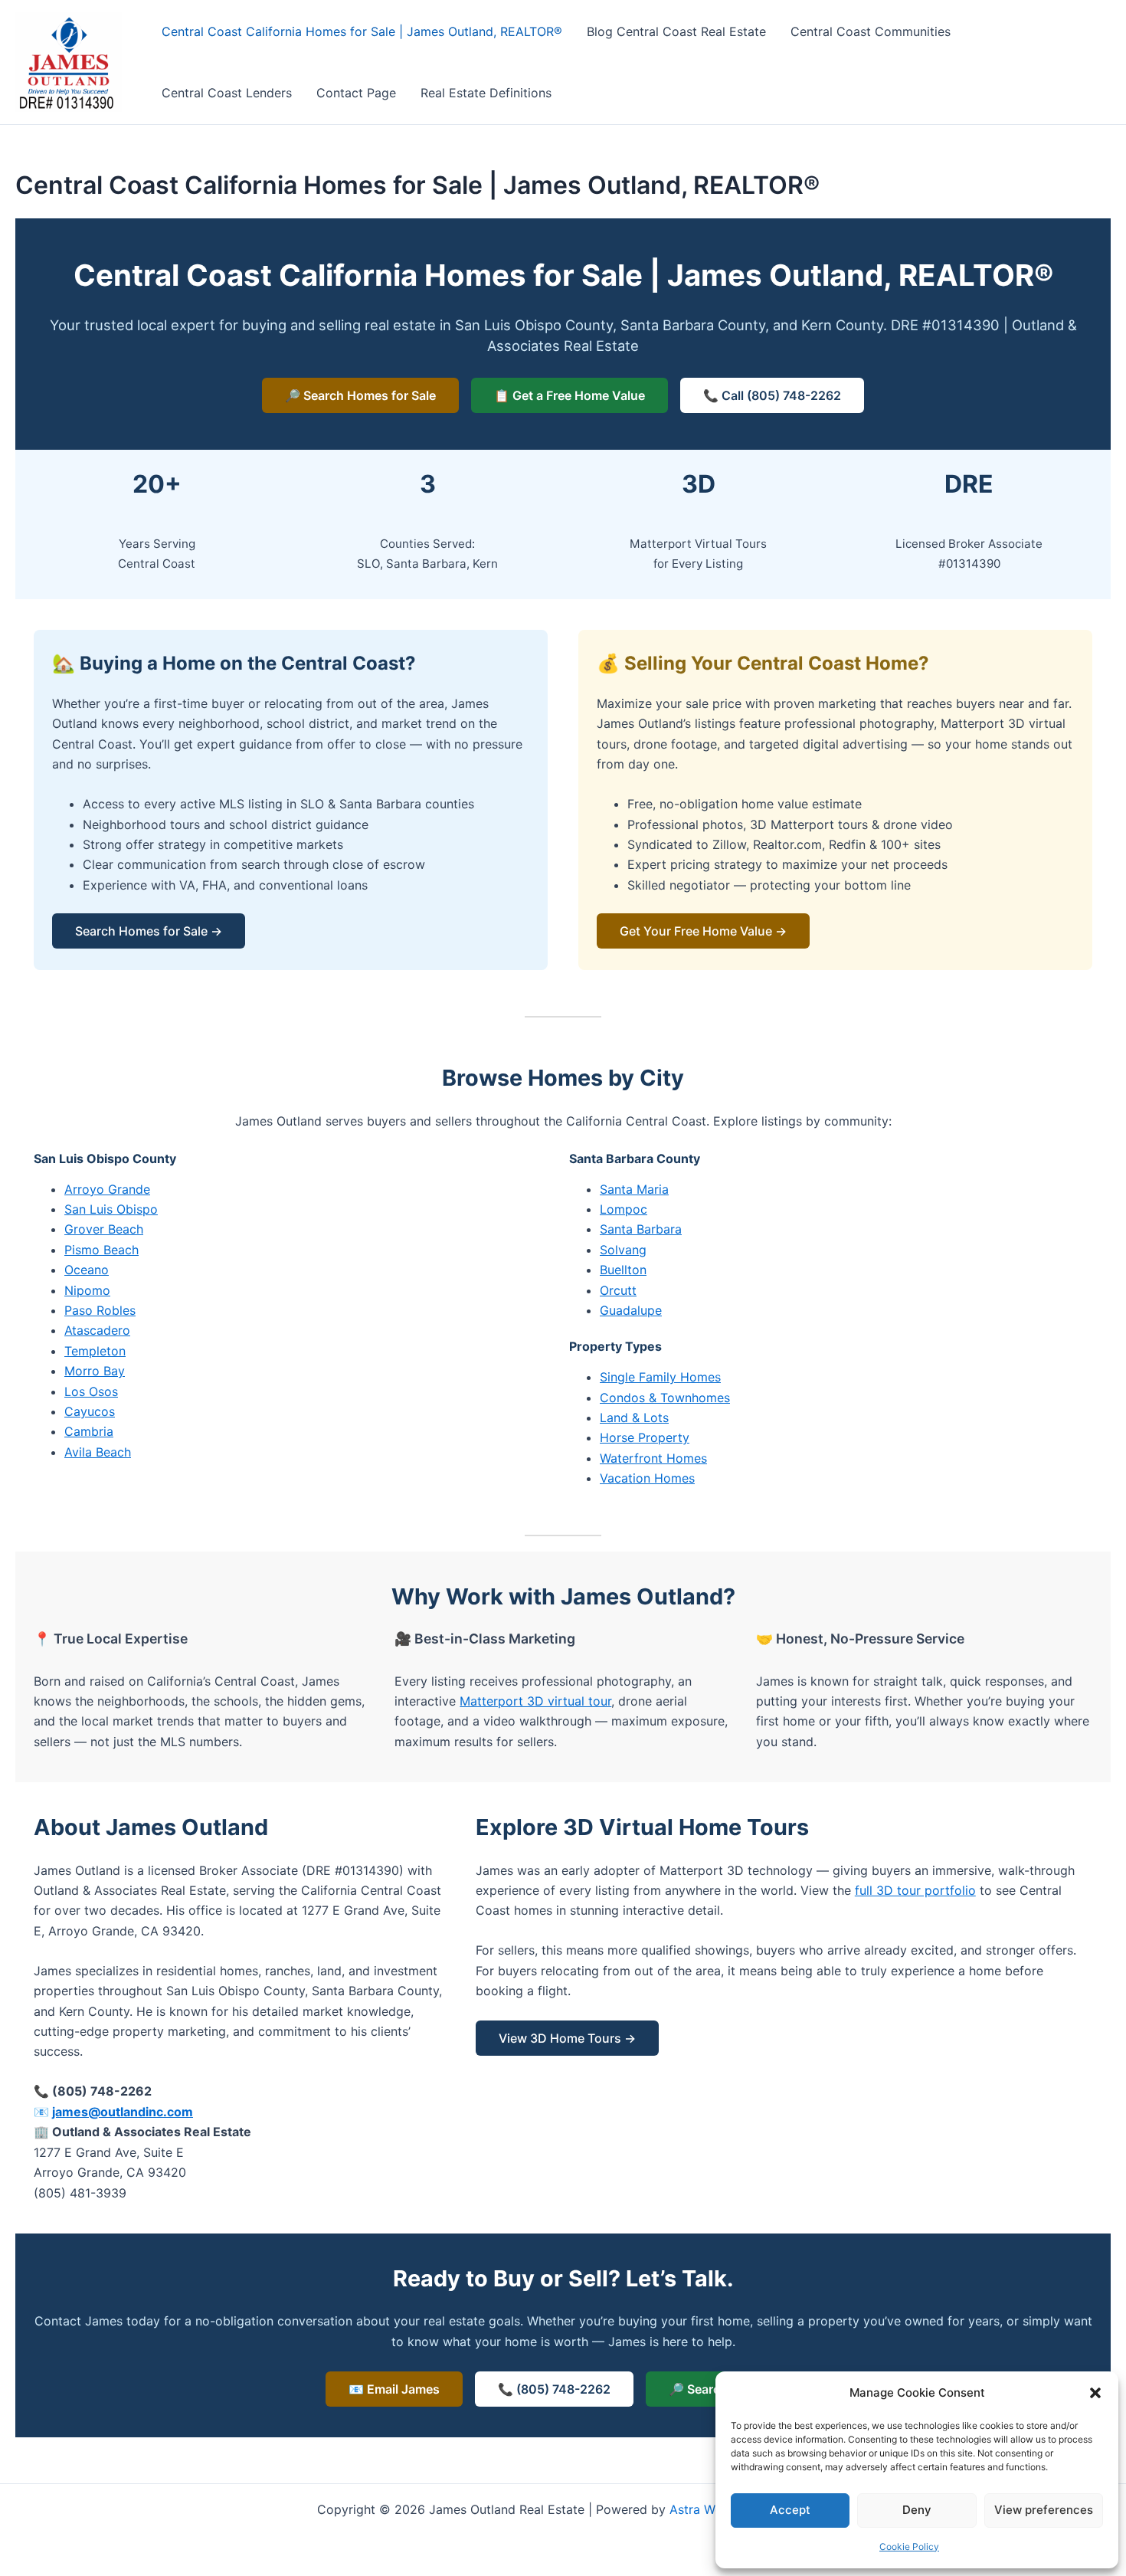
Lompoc (624, 1209)
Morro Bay (95, 1371)
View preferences (1044, 2510)
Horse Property (645, 1437)
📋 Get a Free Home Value (570, 395)
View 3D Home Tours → (567, 2038)
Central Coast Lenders (227, 93)
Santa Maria (634, 1189)
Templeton (95, 1351)
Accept (790, 2510)
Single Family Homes (660, 1377)
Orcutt (618, 1290)
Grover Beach (104, 1229)
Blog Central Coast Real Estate (676, 31)
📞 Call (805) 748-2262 (772, 395)
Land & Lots (634, 1417)
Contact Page (356, 93)
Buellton (623, 1270)
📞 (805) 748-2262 (554, 2389)
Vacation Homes (647, 1478)
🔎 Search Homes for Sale (360, 395)
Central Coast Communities (871, 31)
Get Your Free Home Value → (703, 931)
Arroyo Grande (107, 1189)
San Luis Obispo (111, 1209)
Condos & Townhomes (665, 1398)
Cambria (89, 1431)
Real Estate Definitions (486, 93)
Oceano (87, 1270)
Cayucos (90, 1411)
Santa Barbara (641, 1229)
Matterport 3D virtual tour (535, 1701)
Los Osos (91, 1391)
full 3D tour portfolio (915, 1890)
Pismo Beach (101, 1250)
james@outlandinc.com (123, 2112)
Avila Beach (98, 1452)
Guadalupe (631, 1310)
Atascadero (97, 1330)
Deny (917, 2510)
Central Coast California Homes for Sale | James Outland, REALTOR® (362, 31)
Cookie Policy (909, 2547)
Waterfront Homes (653, 1458)
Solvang (623, 1250)
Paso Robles (100, 1310)
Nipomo (87, 1290)
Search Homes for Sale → (149, 931)
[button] (1095, 2393)
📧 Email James (394, 2389)
